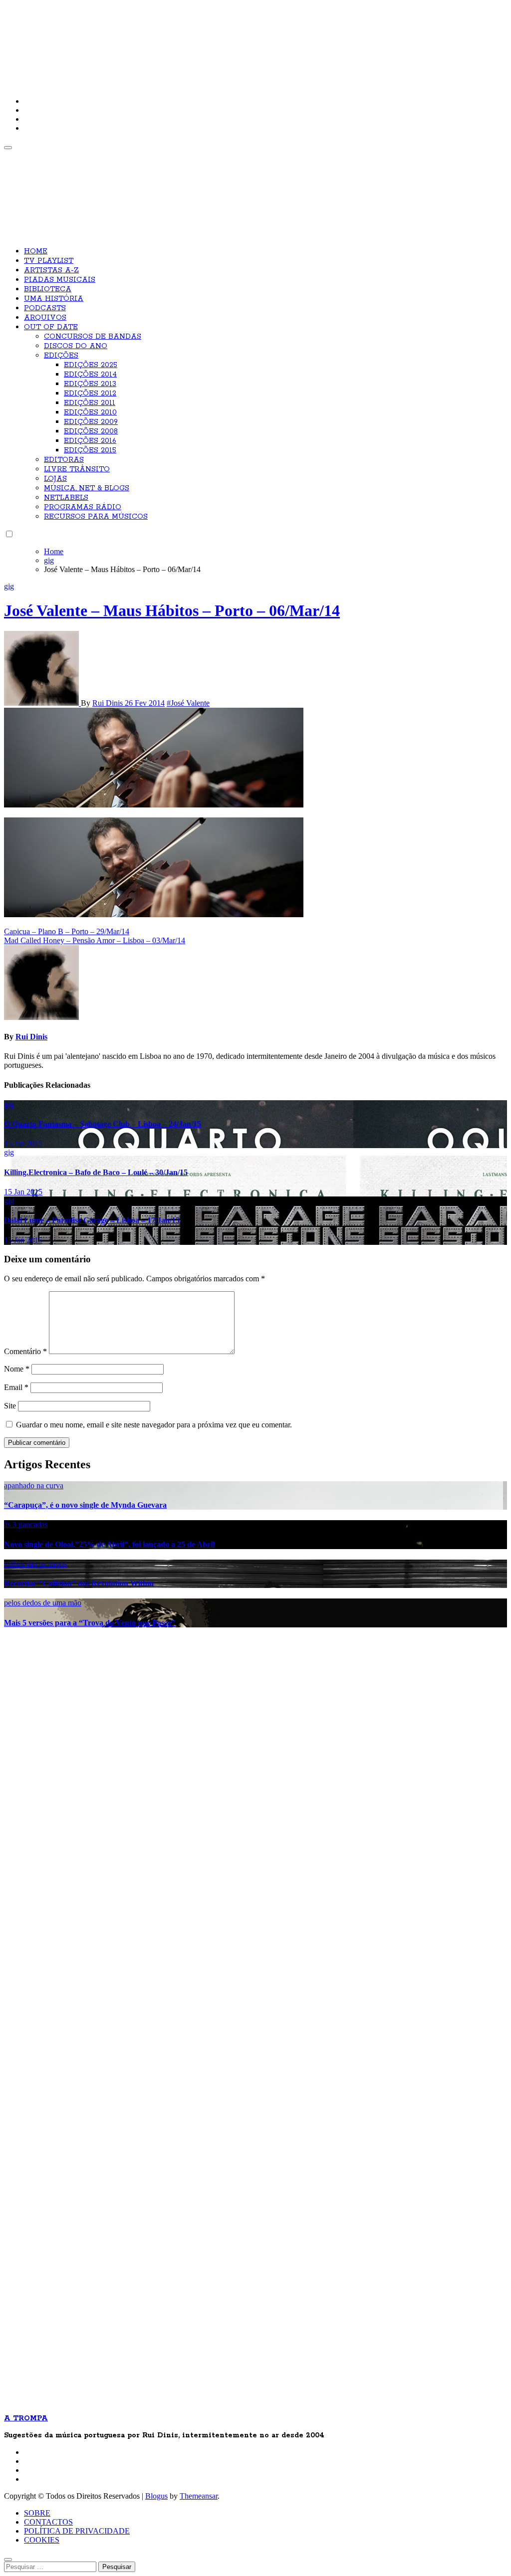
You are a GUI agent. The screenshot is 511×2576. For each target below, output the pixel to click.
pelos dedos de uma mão (43, 1603)
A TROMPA (146, 40)
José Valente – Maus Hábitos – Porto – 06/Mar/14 (172, 610)
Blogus (156, 2496)
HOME (36, 251)
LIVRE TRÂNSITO (77, 469)
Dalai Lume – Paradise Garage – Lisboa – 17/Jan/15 (92, 1220)
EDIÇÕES (61, 356)
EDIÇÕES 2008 (91, 431)
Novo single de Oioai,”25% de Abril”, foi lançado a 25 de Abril (109, 1544)
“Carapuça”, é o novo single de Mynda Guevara (85, 1505)
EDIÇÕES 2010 (90, 412)
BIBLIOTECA (48, 289)
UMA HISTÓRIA (54, 299)
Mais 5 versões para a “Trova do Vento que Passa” (90, 1623)
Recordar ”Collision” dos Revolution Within (79, 1583)
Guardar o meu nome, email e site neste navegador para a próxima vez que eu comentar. (154, 1425)
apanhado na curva (34, 1486)
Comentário (25, 1351)
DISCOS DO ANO (76, 346)
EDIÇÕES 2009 (91, 422)
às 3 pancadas (26, 1524)
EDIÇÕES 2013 (90, 384)
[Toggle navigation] (8, 148)
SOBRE (37, 2513)
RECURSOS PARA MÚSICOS (96, 517)
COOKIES (42, 2540)
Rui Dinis (109, 703)
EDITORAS (64, 460)
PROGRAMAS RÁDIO (83, 507)
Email (16, 1387)
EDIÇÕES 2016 (90, 441)
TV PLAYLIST (49, 261)
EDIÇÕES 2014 (90, 375)
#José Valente (188, 703)
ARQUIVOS (45, 318)
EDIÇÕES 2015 (90, 450)
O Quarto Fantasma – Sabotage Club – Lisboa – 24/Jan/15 (103, 1124)
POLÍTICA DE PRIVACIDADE (77, 2531)
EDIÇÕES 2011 (90, 403)
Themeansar (199, 2496)
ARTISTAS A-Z (51, 270)
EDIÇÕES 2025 (91, 365)
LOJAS (55, 479)
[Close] (8, 2560)
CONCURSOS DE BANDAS (93, 337)
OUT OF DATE (51, 327)
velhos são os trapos (35, 1564)
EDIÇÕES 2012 (90, 394)
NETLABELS (66, 498)
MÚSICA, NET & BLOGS (87, 488)
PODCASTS (45, 308)
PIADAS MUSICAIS (60, 280)
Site (10, 1406)
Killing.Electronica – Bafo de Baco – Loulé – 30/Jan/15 (96, 1172)
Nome (17, 1369)
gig (9, 586)
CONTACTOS (48, 2522)
